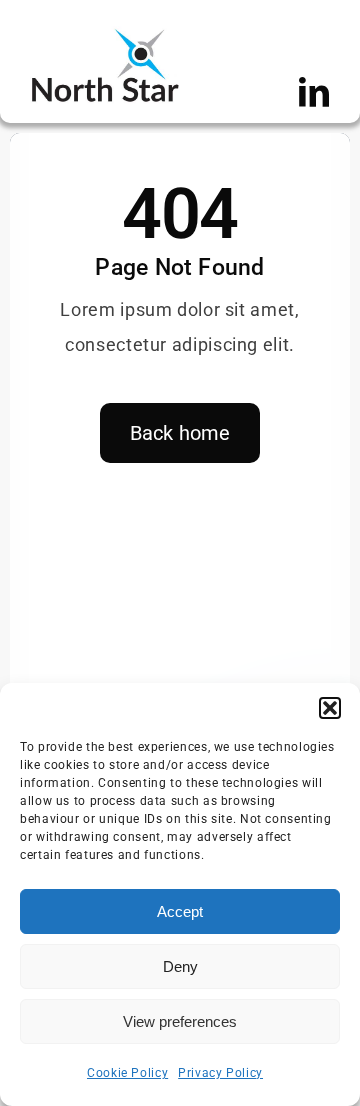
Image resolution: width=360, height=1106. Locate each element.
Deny (180, 966)
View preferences (180, 1021)
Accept (180, 911)
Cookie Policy (127, 1073)
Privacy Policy (220, 1073)
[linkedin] (314, 92)
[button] (330, 708)
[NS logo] (105, 34)
